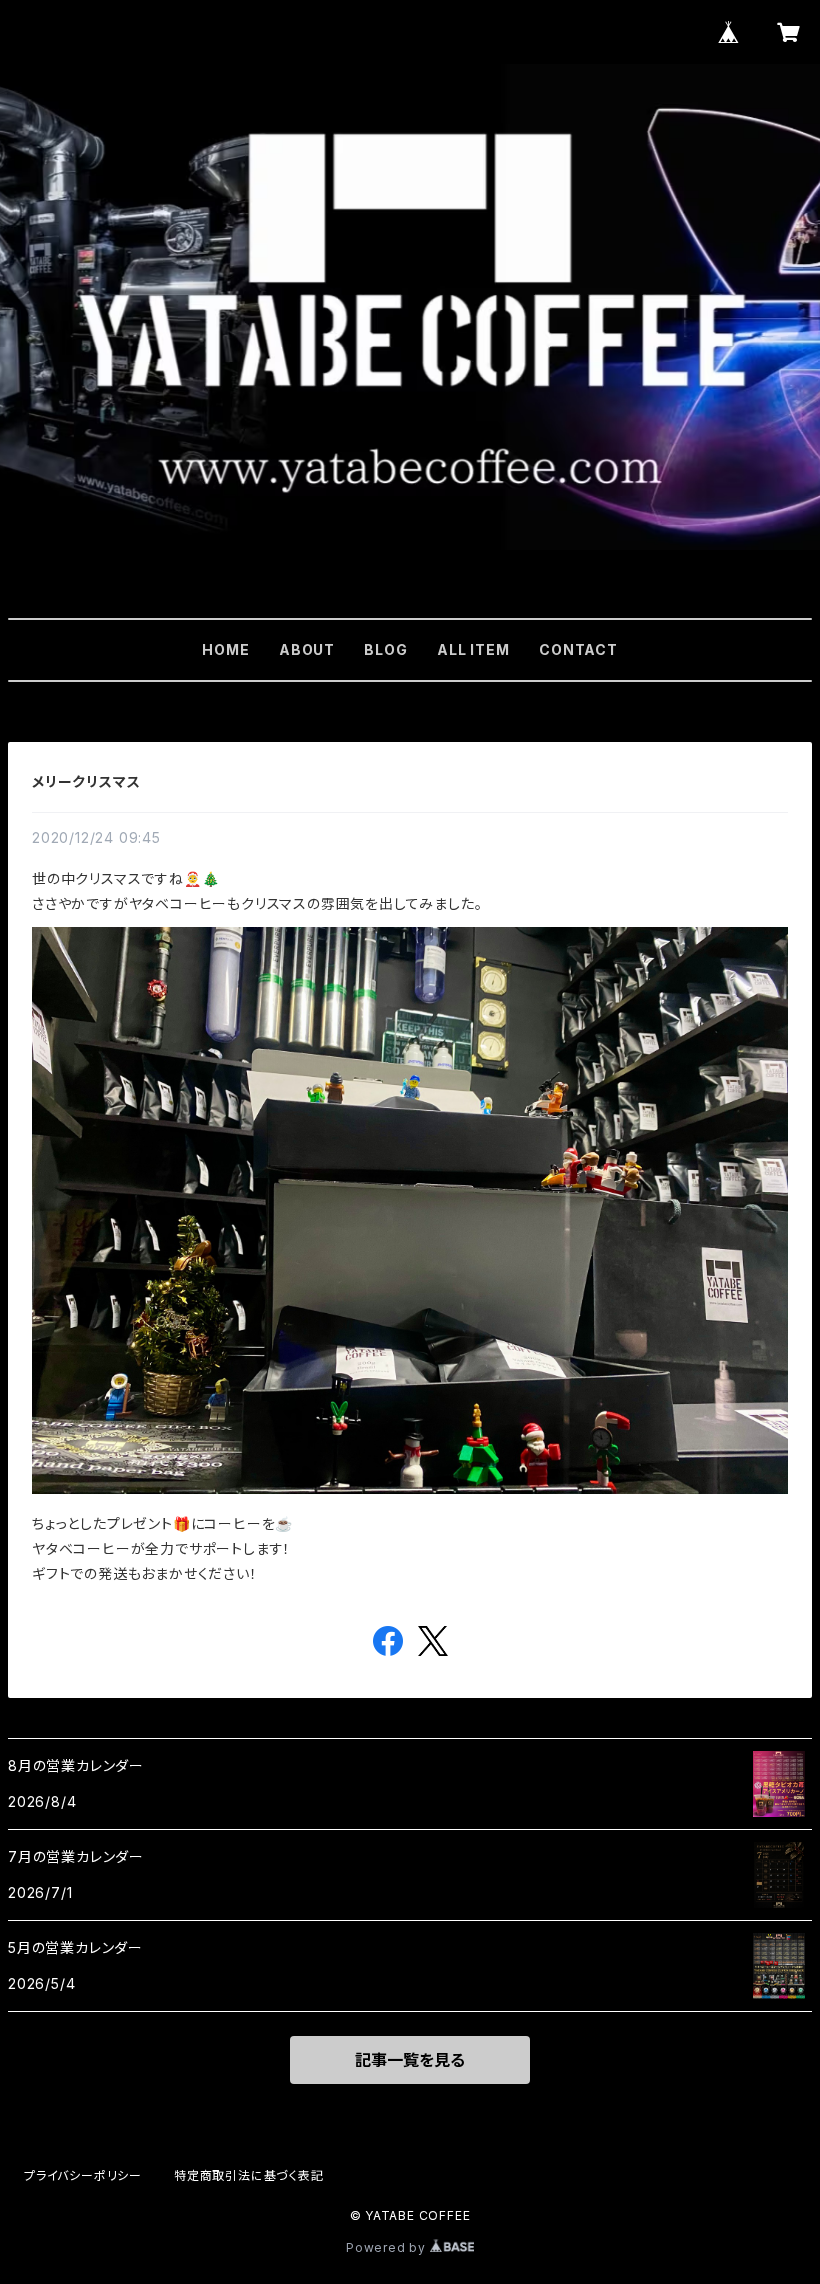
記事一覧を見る (410, 2060)
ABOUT (307, 649)
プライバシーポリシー (83, 2175)
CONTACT (578, 649)
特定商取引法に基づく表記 (249, 2175)
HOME (225, 649)
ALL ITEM (473, 649)
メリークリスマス (86, 781)
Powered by (388, 2247)
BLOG (385, 649)
